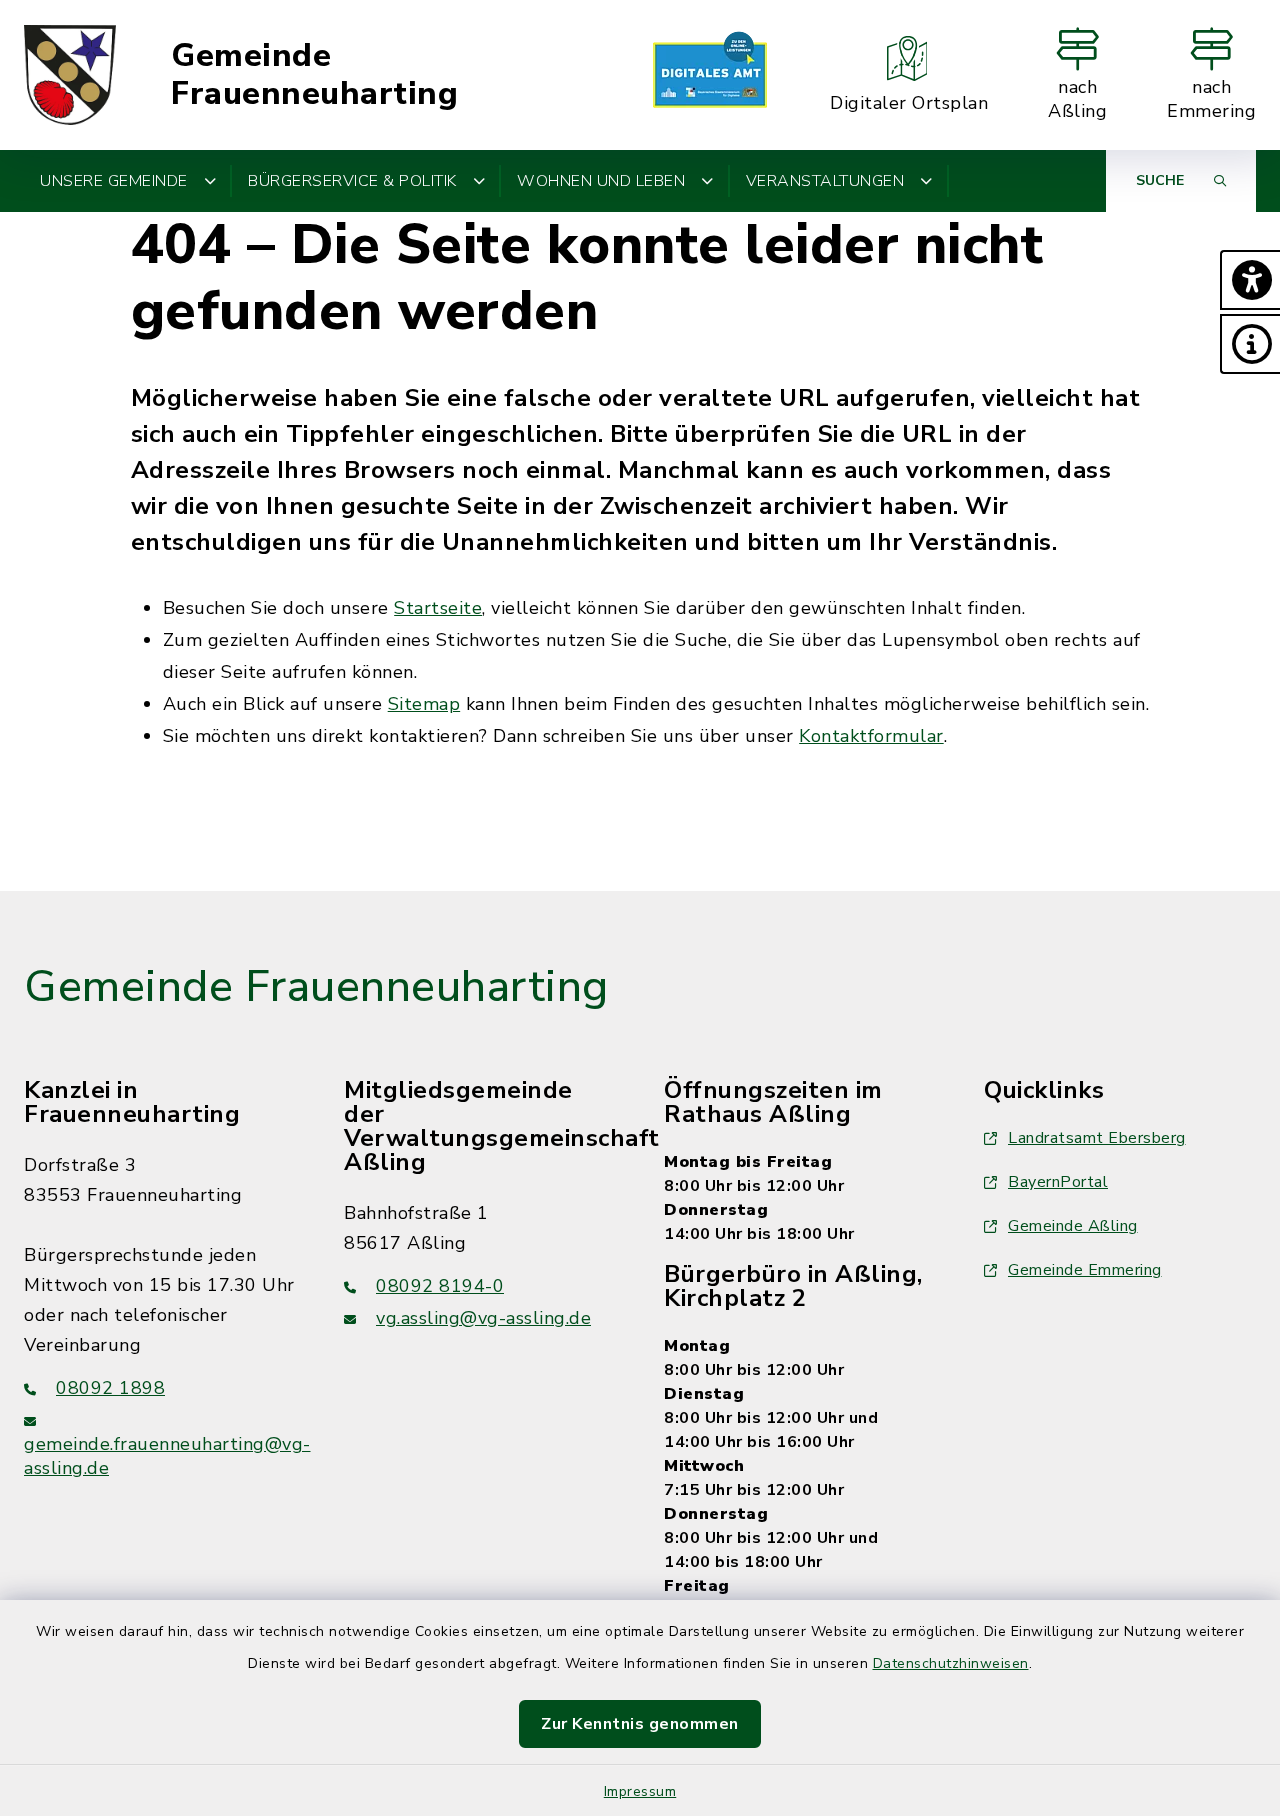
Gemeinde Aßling (1073, 1226)
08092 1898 (110, 1388)
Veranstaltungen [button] (825, 181)
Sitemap (424, 704)
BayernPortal (1058, 1182)
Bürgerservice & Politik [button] (352, 181)
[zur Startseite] (70, 75)
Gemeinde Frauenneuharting (314, 75)
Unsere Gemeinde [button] (114, 181)
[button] (1250, 280)
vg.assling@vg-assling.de (483, 1318)
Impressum (640, 1791)
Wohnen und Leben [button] (601, 181)
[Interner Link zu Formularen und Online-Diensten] (710, 75)
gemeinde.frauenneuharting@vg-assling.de (167, 1456)
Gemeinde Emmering (1085, 1270)
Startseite (438, 608)
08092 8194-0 (440, 1286)
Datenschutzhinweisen (951, 1663)
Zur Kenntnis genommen (640, 1724)
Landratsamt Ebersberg (1097, 1138)
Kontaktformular (871, 736)
